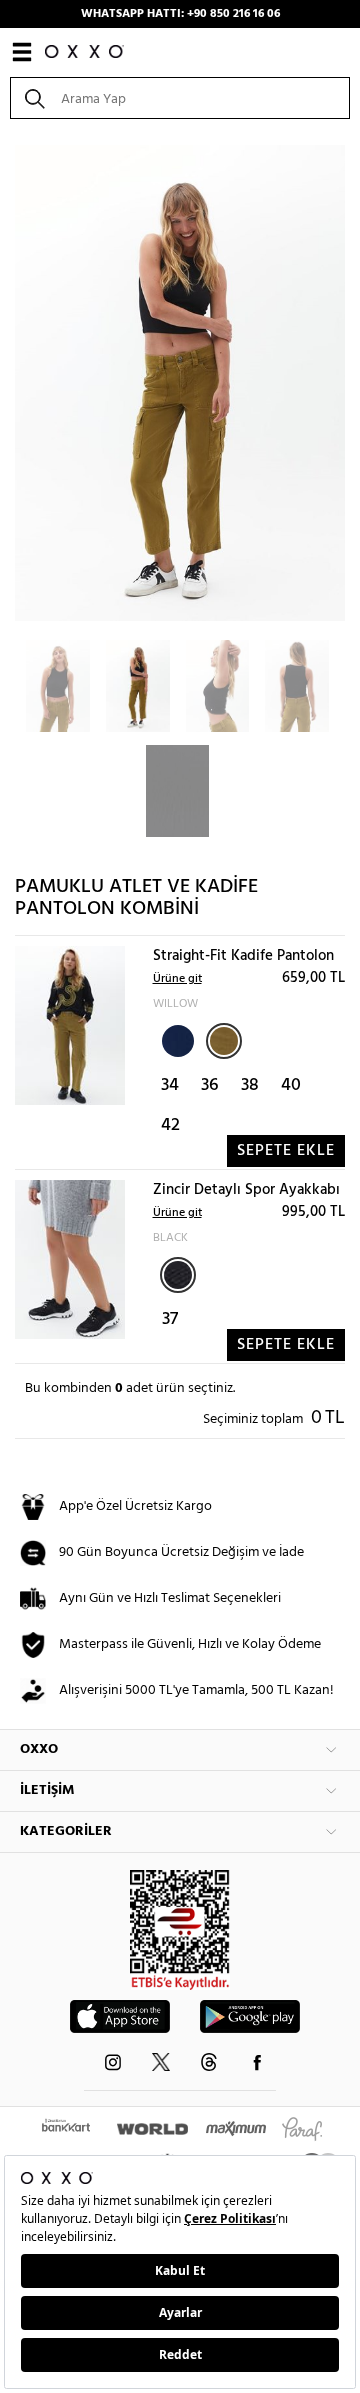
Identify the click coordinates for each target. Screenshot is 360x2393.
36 (210, 1085)
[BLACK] (178, 1275)
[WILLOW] (224, 1041)
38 (250, 1085)
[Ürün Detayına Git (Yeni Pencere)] (70, 1025)
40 (291, 1085)
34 (170, 1085)
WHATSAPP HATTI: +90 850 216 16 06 (180, 14)
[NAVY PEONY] (176, 1039)
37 (170, 1319)
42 (170, 1125)
